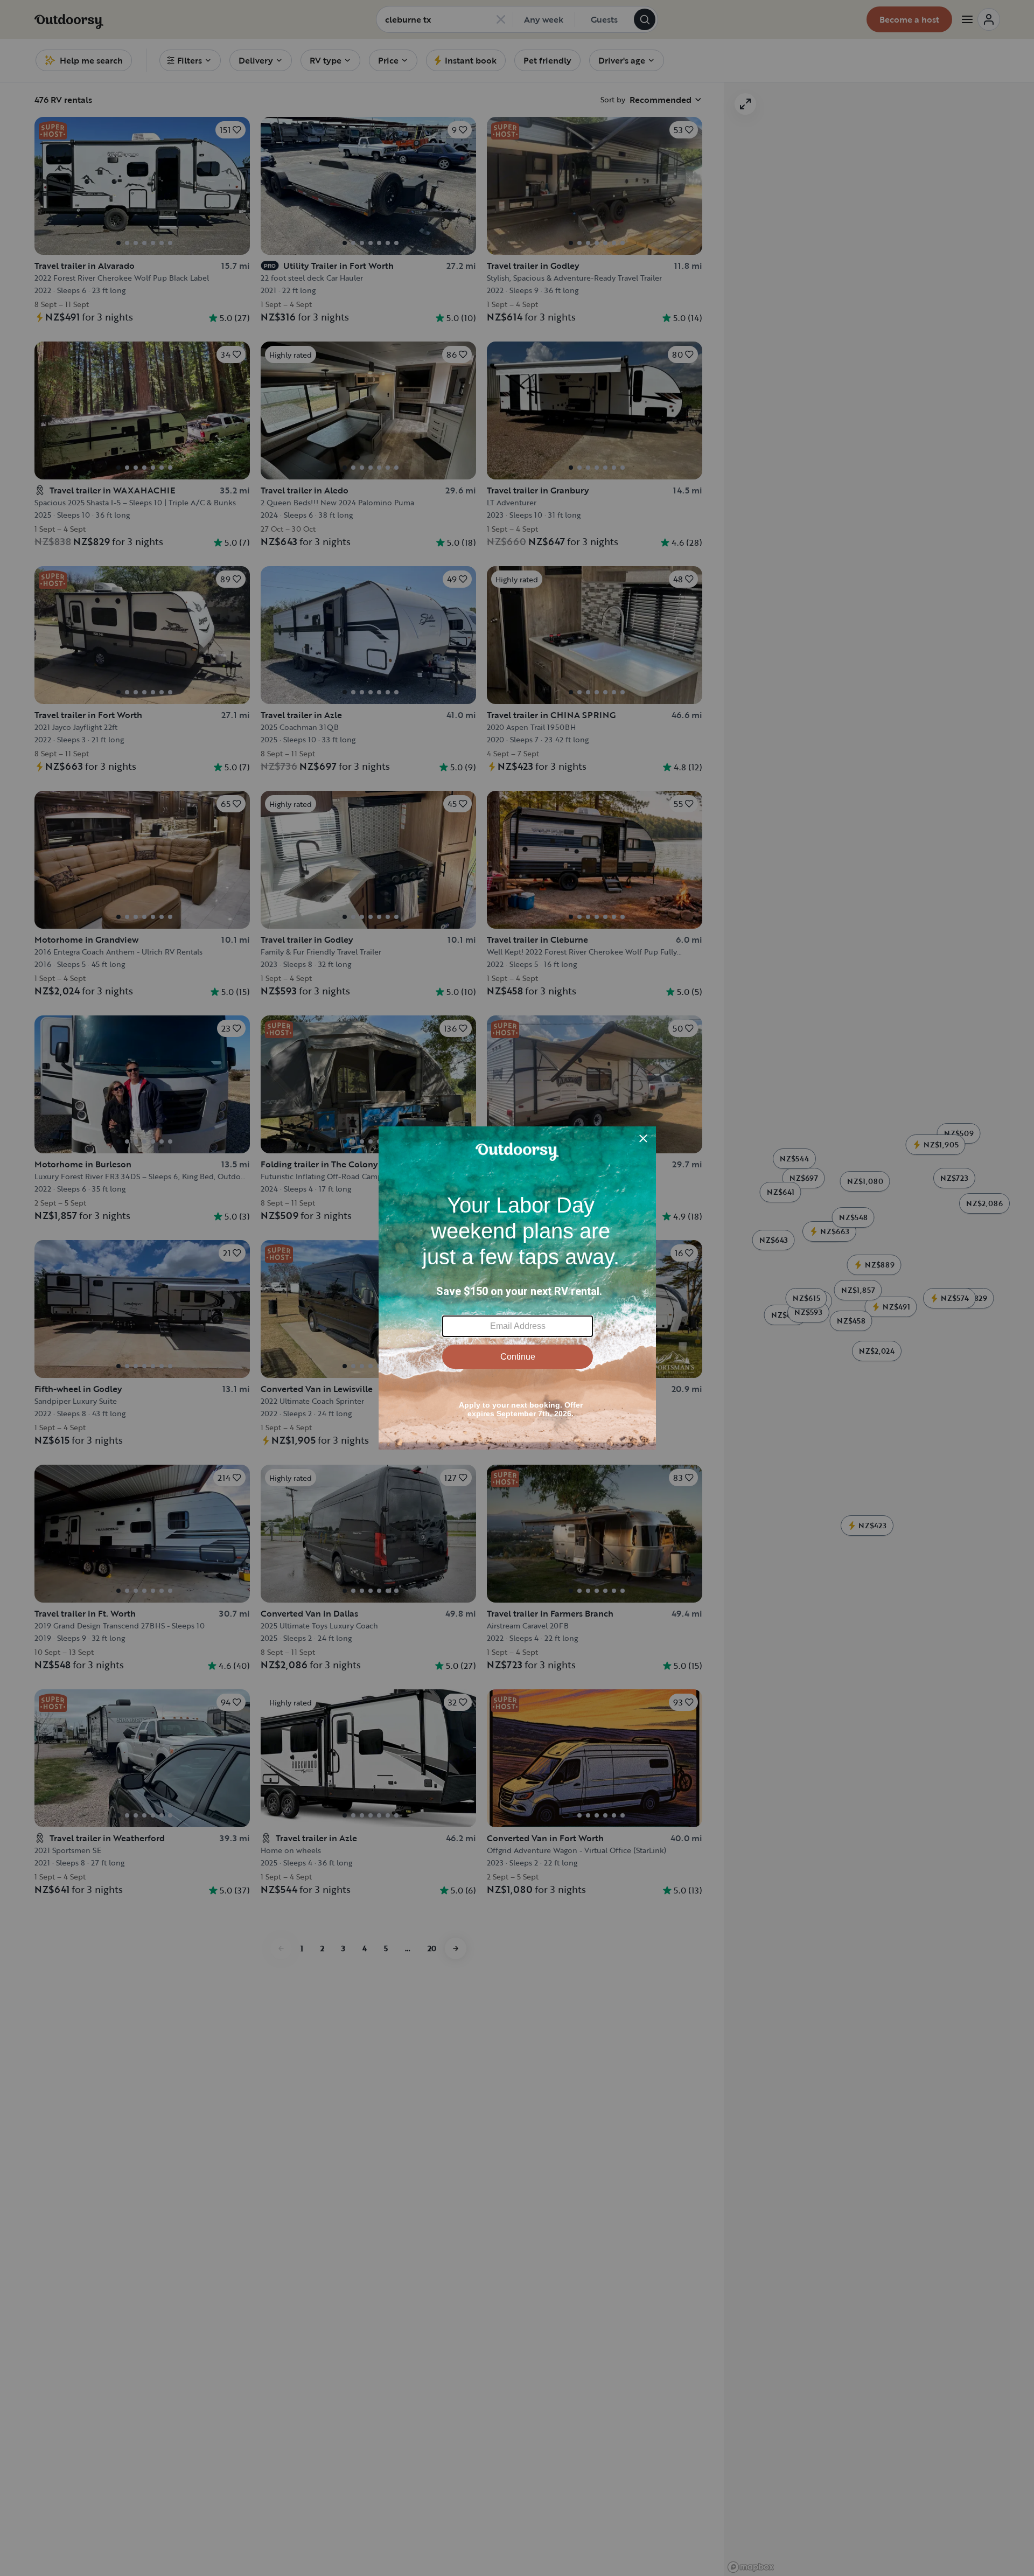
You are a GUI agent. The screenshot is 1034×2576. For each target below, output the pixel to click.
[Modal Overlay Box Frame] (517, 1288)
